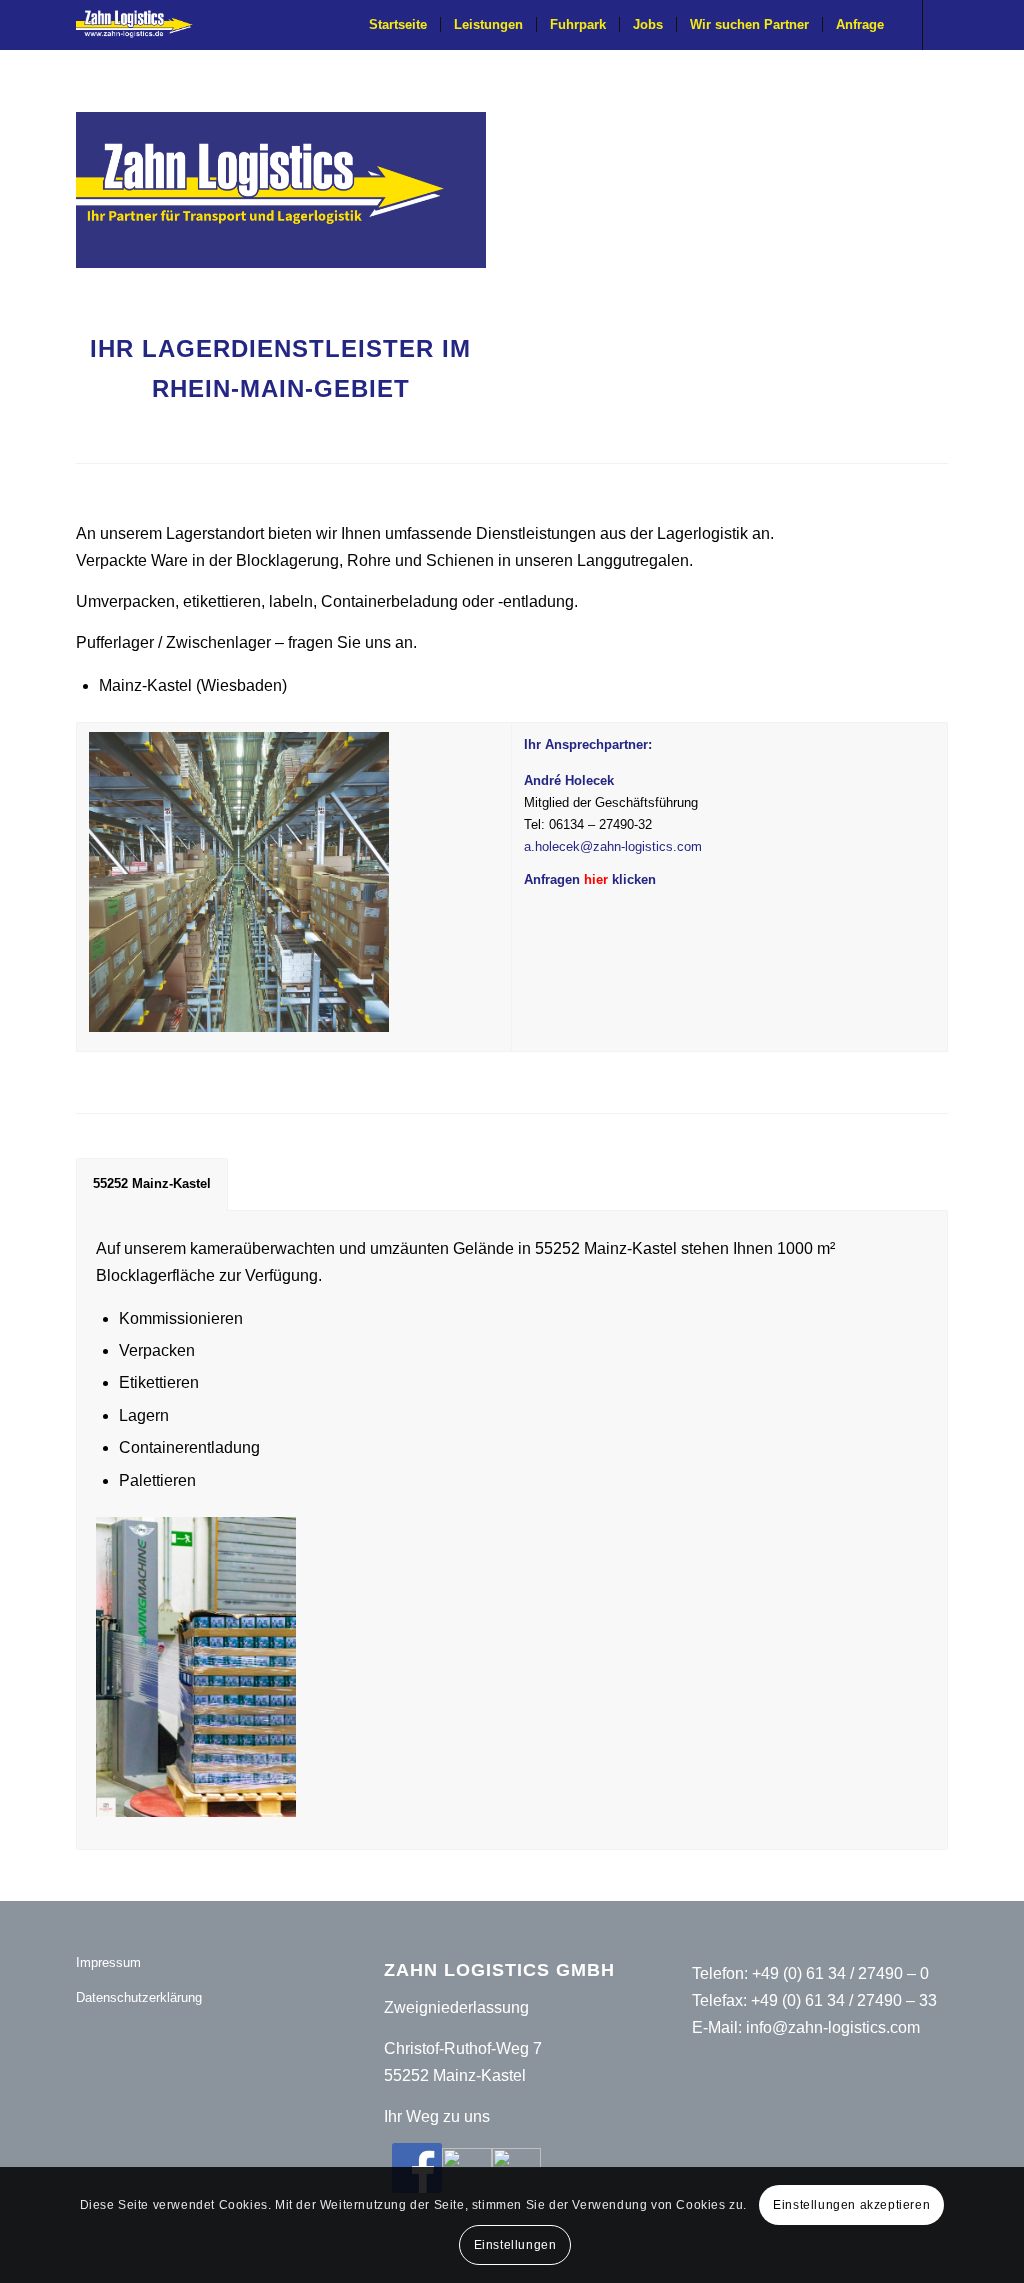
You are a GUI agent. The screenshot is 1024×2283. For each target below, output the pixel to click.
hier (596, 879)
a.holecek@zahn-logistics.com (613, 846)
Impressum (108, 1962)
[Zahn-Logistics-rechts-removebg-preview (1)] (141, 25)
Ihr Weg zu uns (437, 2116)
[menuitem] (398, 25)
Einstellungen (515, 2245)
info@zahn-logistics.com (833, 2027)
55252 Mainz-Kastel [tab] (152, 1183)
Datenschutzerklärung (139, 1997)
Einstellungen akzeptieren (851, 2205)
